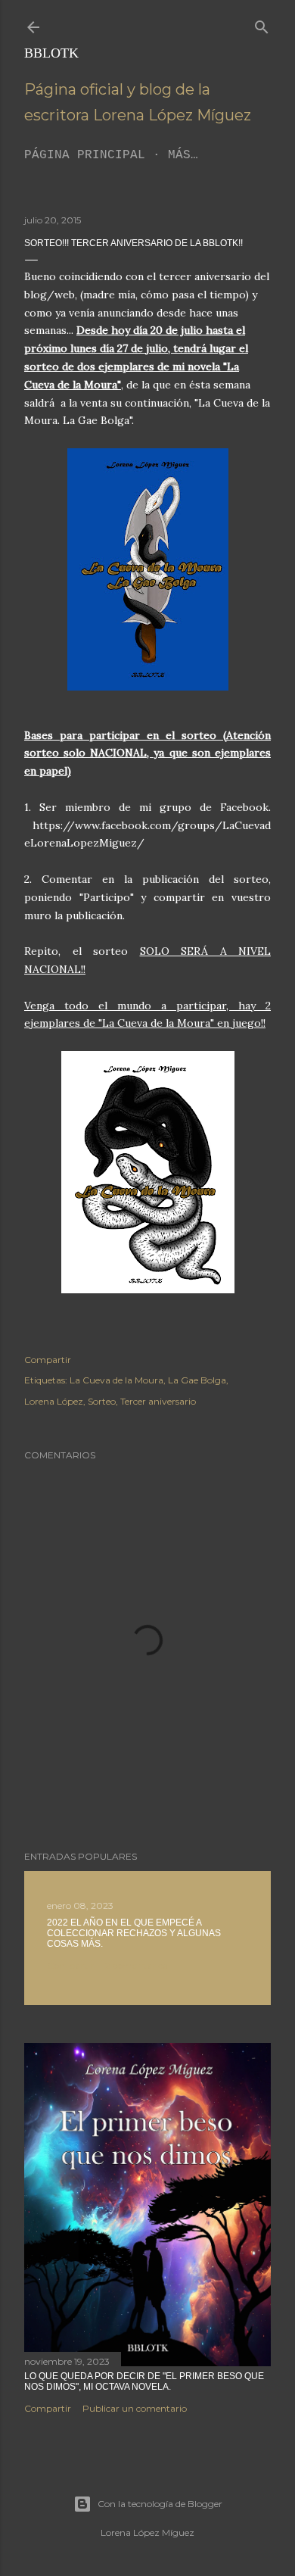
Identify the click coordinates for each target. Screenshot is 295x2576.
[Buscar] (262, 24)
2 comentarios (136, 1965)
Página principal (85, 155)
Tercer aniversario (158, 1401)
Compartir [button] (48, 1360)
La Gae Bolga (197, 1380)
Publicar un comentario (135, 2408)
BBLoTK (51, 53)
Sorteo (102, 1401)
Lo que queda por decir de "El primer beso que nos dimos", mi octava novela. (144, 2381)
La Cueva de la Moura (116, 1380)
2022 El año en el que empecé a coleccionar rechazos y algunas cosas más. (134, 1933)
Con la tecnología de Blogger (160, 2504)
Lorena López (54, 1401)
